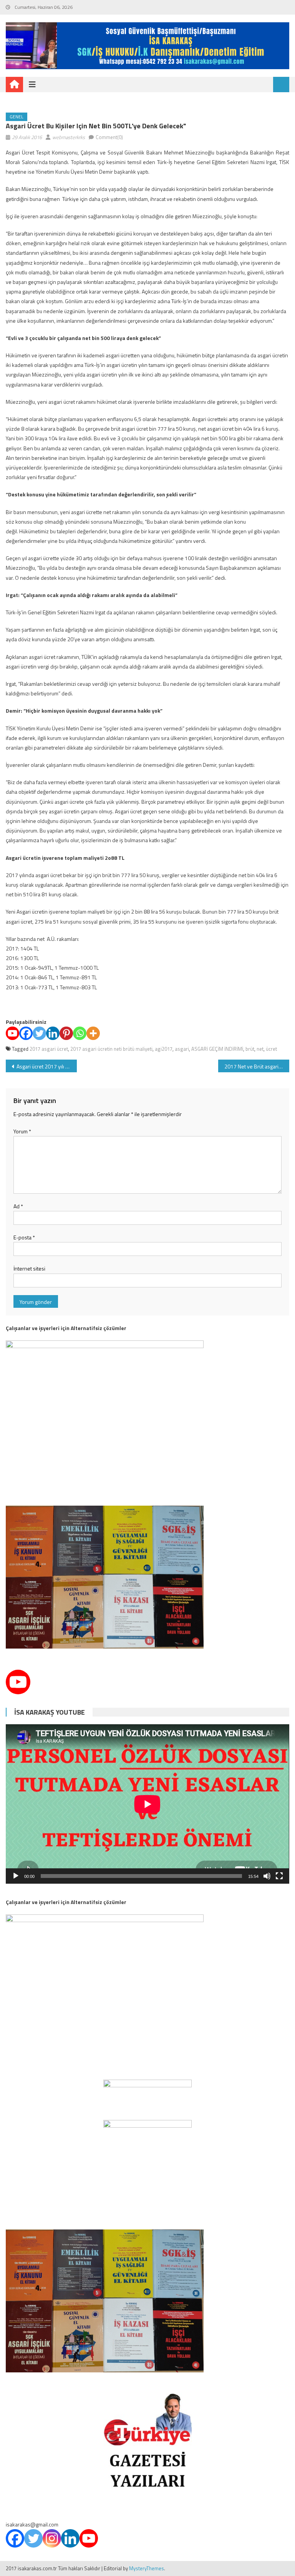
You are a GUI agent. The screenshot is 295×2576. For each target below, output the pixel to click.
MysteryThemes (147, 2568)
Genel (17, 117)
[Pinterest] (66, 1033)
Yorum (22, 1131)
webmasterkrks (69, 137)
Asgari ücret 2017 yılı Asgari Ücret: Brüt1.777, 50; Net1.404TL (46, 1066)
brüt (250, 1049)
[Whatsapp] (80, 1033)
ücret (271, 1049)
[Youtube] (12, 1033)
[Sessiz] (267, 1876)
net (260, 1049)
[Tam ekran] (279, 1876)
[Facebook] (26, 1033)
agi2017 (164, 1049)
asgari (182, 1049)
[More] (93, 1033)
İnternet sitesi (29, 1268)
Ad (18, 1206)
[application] (147, 1804)
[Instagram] (52, 2538)
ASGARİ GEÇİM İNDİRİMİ (217, 1049)
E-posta (24, 1237)
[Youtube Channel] (18, 1682)
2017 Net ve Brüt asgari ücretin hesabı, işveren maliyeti (257, 1066)
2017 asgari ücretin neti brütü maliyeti (111, 1049)
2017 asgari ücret (49, 1049)
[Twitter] (39, 1033)
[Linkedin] (53, 1033)
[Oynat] (16, 1876)
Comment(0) (109, 137)
